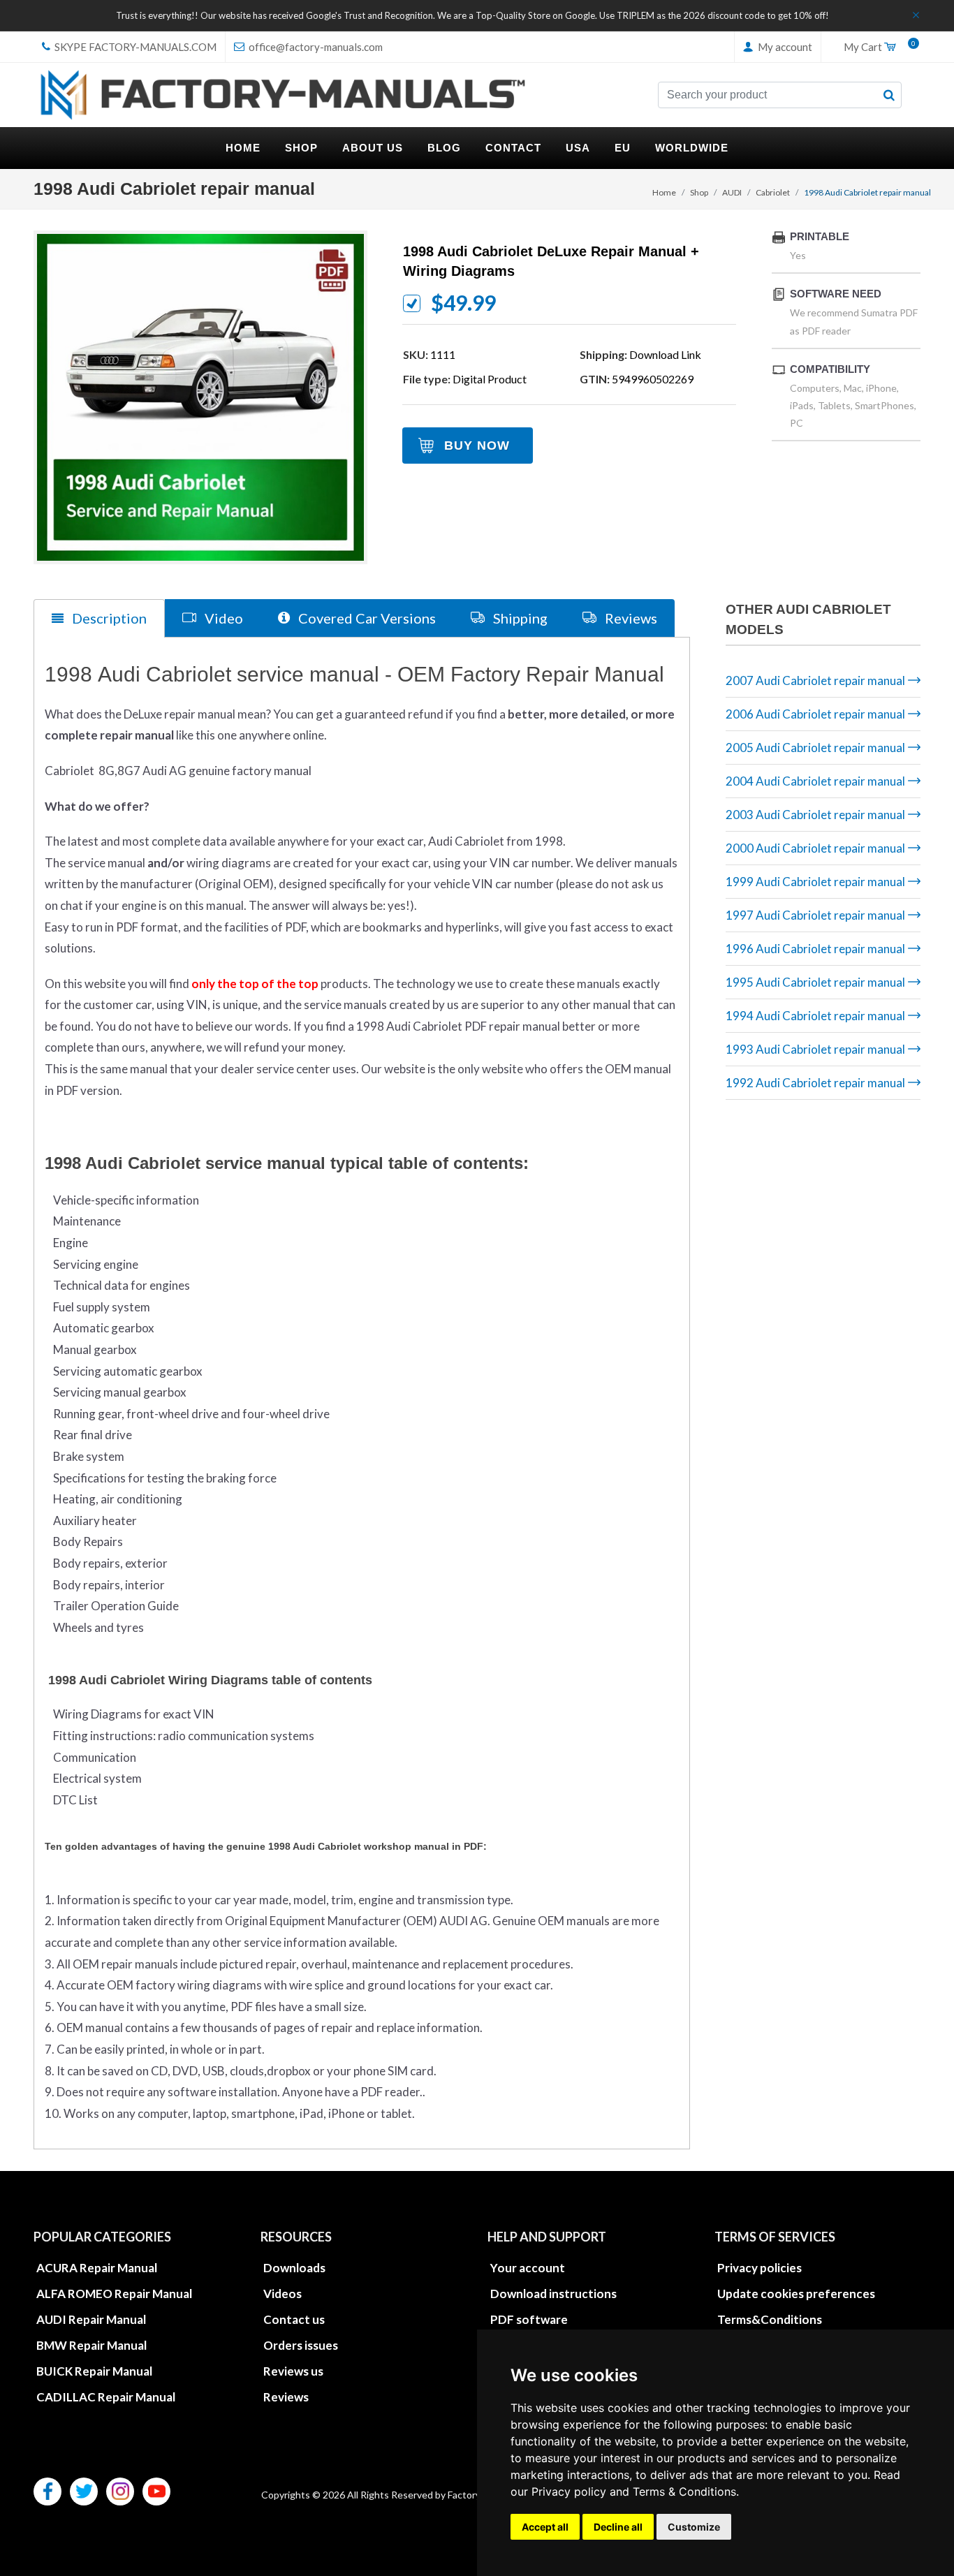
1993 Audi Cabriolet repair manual (815, 1049)
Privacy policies (759, 2268)
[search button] (889, 95)
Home (664, 192)
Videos (282, 2294)
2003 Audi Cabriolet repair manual (815, 815)
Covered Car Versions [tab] (366, 618)
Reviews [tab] (630, 618)
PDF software (529, 2319)
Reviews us (293, 2371)
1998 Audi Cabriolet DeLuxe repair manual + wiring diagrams (551, 261)
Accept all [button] (545, 2527)
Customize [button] (694, 2527)
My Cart (876, 47)
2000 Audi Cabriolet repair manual (815, 848)
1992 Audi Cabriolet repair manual (815, 1083)
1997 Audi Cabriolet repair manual (815, 915)
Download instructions (553, 2294)
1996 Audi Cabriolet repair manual (815, 949)
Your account (528, 2268)
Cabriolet (773, 192)
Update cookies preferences (796, 2294)
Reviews (286, 2397)
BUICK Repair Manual (94, 2371)
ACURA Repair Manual (97, 2268)
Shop (699, 192)
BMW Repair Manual (91, 2345)
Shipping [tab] (519, 618)
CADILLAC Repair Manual (106, 2397)
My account (784, 47)
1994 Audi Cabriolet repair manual (815, 1016)
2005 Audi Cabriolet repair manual (815, 748)
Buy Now (477, 446)
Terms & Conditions (684, 2492)
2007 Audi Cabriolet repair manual (815, 680)
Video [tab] (222, 618)
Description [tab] (108, 618)
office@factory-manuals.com (315, 47)
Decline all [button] (618, 2527)
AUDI (732, 192)
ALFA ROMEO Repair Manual (114, 2294)
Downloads (294, 2268)
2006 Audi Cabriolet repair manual (815, 714)
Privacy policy (569, 2492)
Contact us (294, 2319)
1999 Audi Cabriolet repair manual (815, 882)
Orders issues (301, 2345)
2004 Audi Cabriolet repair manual (815, 781)
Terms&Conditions (770, 2319)
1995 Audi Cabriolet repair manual (815, 982)
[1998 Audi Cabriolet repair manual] (200, 397)
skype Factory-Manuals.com (134, 47)
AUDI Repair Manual (91, 2319)
